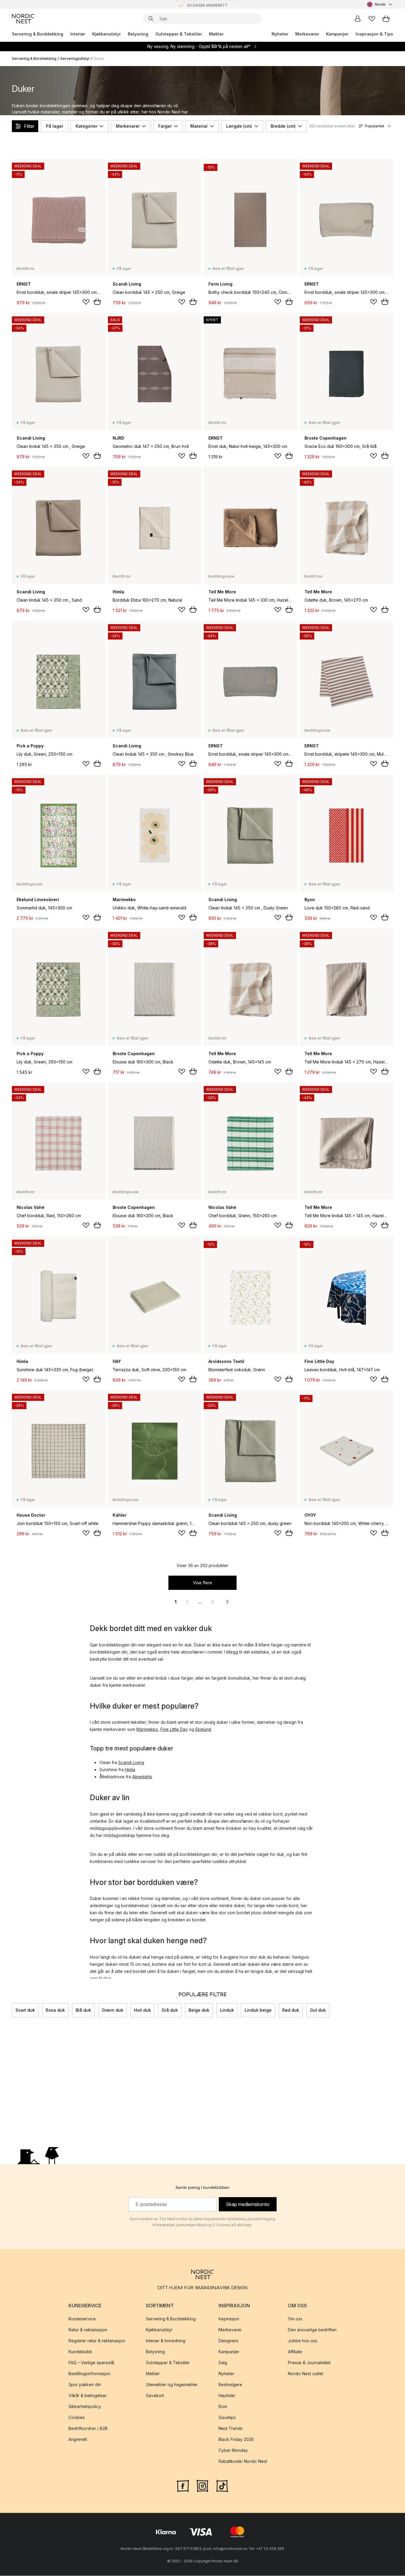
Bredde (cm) (283, 126)
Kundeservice (82, 2319)
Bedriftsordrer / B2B (88, 2429)
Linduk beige (258, 2010)
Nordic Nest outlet (306, 2374)
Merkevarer (307, 34)
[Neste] (393, 2010)
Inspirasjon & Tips (374, 34)
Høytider (227, 2396)
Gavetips (227, 2418)
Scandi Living (131, 1762)
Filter (29, 126)
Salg (223, 2363)
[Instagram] (203, 2486)
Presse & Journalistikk (309, 2363)
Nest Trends (231, 2429)
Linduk (227, 2010)
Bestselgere (230, 2385)
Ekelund (203, 1729)
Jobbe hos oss (303, 2341)
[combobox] (380, 4)
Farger (165, 126)
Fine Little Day (174, 1729)
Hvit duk (142, 2010)
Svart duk (25, 2010)
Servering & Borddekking (38, 34)
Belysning (138, 34)
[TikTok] (222, 2486)
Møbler (216, 34)
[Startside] (23, 19)
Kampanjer (337, 34)
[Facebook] (183, 2486)
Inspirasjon (229, 2319)
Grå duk (170, 2010)
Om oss (295, 2319)
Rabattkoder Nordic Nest (243, 2462)
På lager (55, 126)
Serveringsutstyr (75, 59)
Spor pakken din (85, 2385)
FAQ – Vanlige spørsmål (91, 2363)
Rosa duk (55, 2010)
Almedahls (142, 1777)
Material (199, 126)
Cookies (77, 2418)
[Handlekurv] (386, 19)
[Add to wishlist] (86, 302)
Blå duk (83, 2010)
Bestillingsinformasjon (89, 2374)
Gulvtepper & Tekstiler (179, 34)
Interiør (78, 34)
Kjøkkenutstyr (106, 34)
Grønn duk (113, 2010)
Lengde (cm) (239, 126)
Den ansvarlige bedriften (312, 2330)
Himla (130, 1770)
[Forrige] (12, 2010)
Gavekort (155, 2396)
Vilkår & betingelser (88, 2396)
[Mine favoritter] (372, 19)
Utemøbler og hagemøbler (172, 2385)
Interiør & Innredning (166, 2341)
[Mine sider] (358, 19)
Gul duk (318, 2010)
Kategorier (86, 126)
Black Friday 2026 (236, 2440)
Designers (228, 2341)
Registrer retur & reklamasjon (97, 2341)
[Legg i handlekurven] (97, 302)
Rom (223, 2407)
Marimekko (147, 1729)
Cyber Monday (233, 2451)
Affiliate (295, 2352)
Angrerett (78, 2440)
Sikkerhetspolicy (85, 2407)
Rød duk (291, 2010)
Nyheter (280, 34)
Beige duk (199, 2010)
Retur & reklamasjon (88, 2330)
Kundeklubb (80, 2352)
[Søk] (151, 19)
